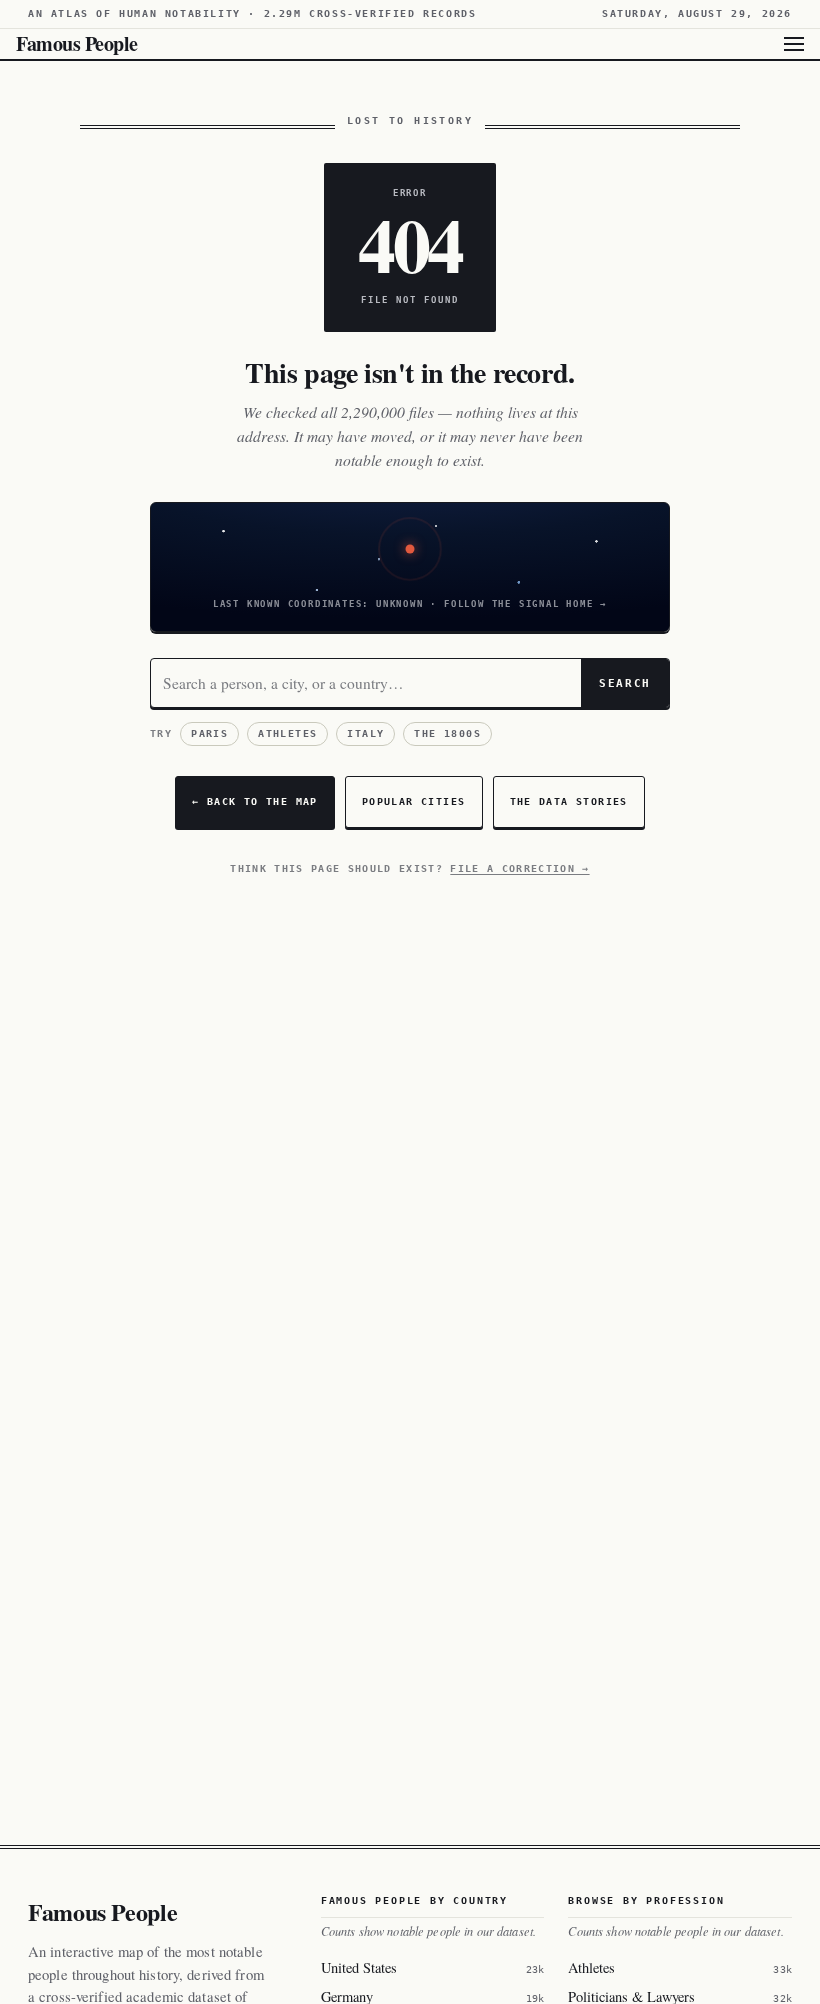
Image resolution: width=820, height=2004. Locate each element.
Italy (365, 733)
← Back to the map (255, 801)
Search (625, 683)
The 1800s (447, 733)
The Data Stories (569, 801)
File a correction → (519, 868)
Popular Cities (414, 801)
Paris (209, 733)
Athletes (287, 733)
